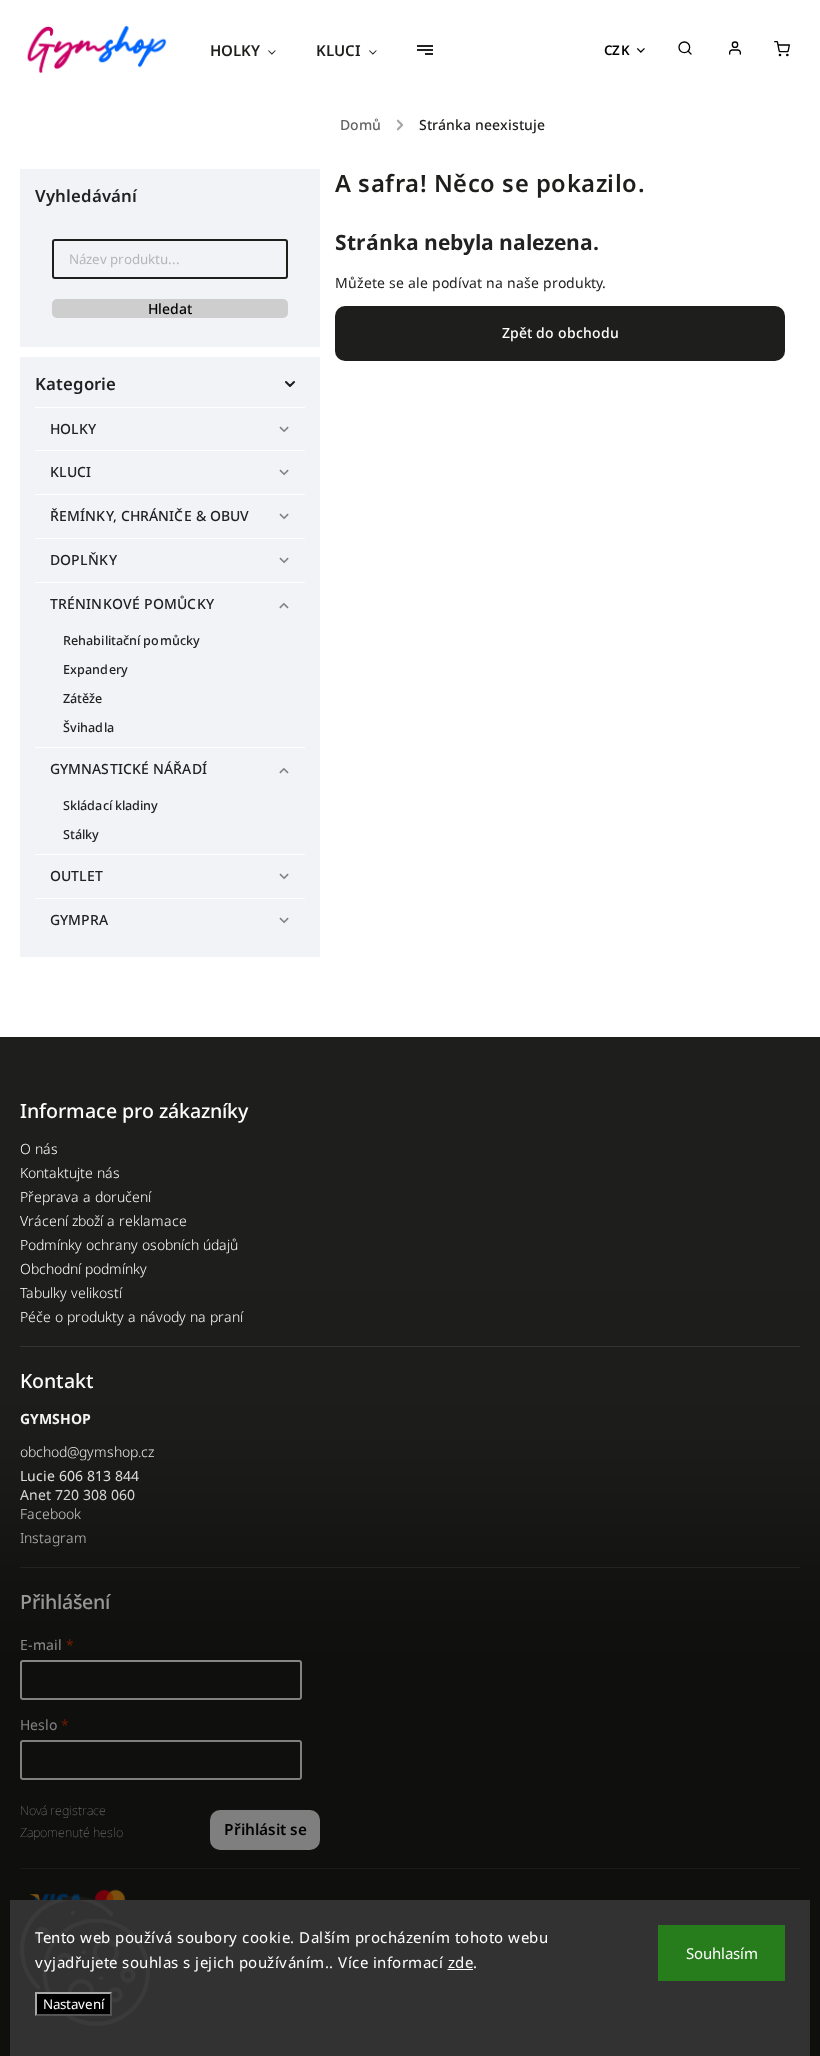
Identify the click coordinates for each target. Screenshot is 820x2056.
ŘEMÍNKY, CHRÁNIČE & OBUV (149, 515)
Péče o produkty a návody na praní (131, 1316)
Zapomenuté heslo (71, 1832)
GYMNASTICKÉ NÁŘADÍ (128, 768)
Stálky (81, 834)
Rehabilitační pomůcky (131, 640)
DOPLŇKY (83, 559)
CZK (617, 50)
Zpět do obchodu (560, 332)
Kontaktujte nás (70, 1172)
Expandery (95, 669)
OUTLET (77, 875)
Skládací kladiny (111, 805)
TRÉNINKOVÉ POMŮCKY (132, 603)
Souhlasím (722, 1953)
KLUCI (71, 471)
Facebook (50, 1513)
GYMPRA (79, 919)
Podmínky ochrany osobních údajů (129, 1244)
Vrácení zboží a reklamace (103, 1220)
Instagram (53, 1537)
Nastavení (73, 2004)
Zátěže (83, 698)
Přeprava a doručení (85, 1196)
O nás (39, 1148)
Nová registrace (63, 1810)
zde (461, 1962)
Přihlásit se (265, 1829)
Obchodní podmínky (83, 1268)
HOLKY (73, 428)
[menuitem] (253, 50)
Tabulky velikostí (71, 1292)
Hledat (170, 308)
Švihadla (88, 727)
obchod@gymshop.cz (87, 1451)
